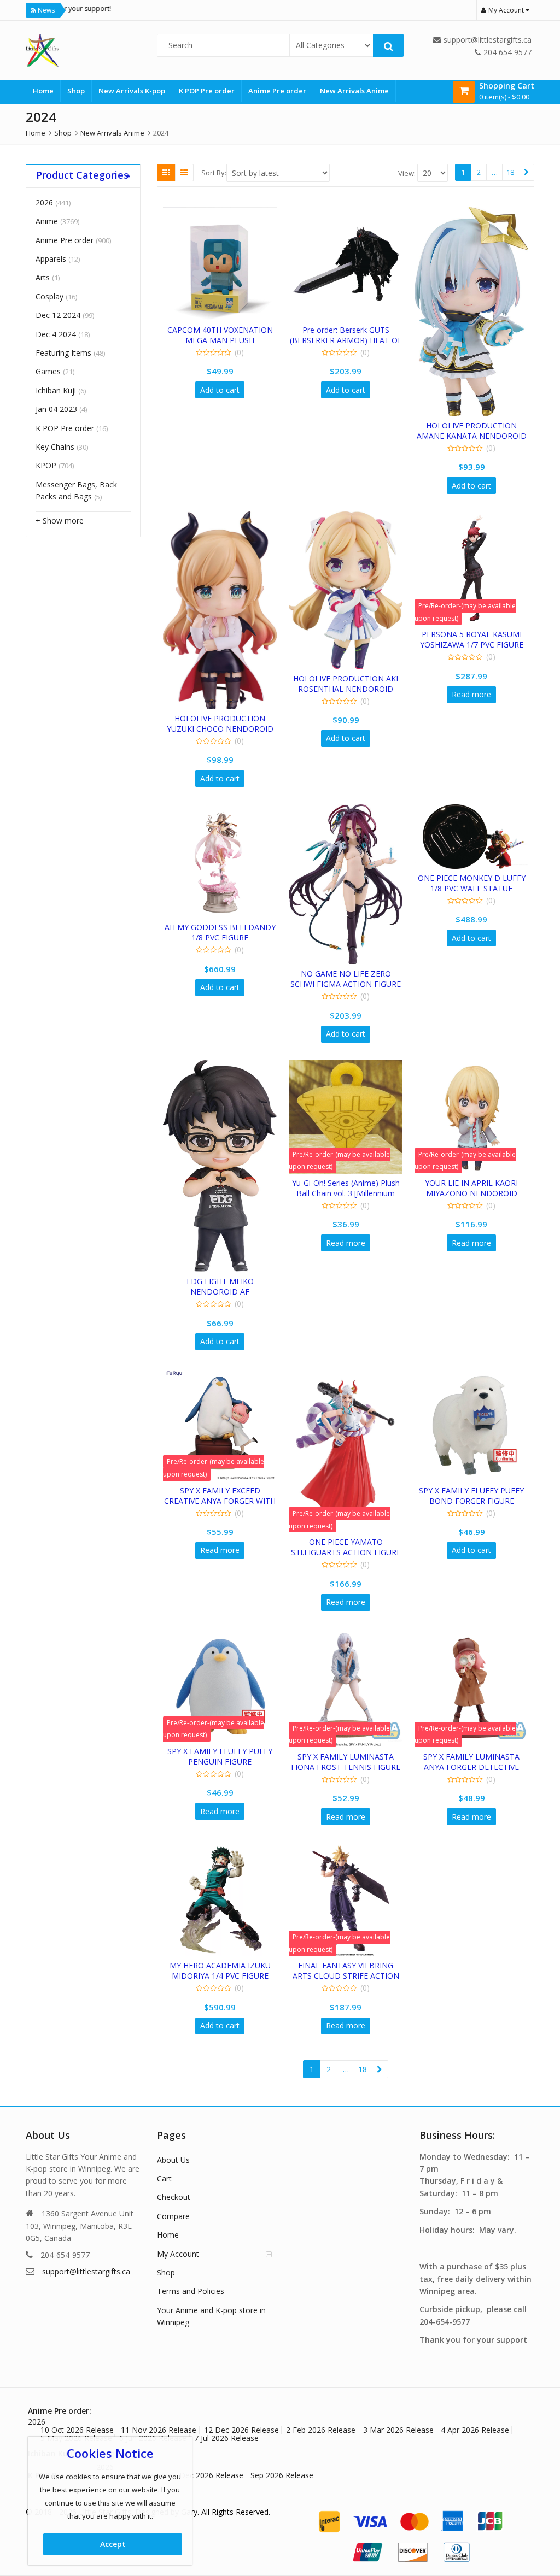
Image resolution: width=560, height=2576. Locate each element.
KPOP (46, 465)
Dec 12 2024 (58, 315)
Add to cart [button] (220, 390)
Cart (164, 2178)
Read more (471, 694)
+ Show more (60, 521)
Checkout (174, 2197)
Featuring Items (63, 353)
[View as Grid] (166, 173)
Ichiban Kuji (56, 390)
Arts (43, 277)
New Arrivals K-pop (132, 91)
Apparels (51, 259)
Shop (76, 91)
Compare (173, 2216)
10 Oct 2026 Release (77, 2430)
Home (43, 91)
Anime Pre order (277, 91)
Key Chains (55, 447)
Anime (47, 221)
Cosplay (49, 296)
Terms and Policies (191, 2291)
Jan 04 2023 (56, 409)
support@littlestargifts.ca (86, 2271)
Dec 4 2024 (56, 334)
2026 (44, 202)
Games (48, 371)
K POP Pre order (207, 91)
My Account (178, 2254)
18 (510, 172)
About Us (173, 2160)
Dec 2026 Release (211, 2475)
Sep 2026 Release (282, 2475)
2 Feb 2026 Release (321, 2430)
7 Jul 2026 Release (226, 2438)
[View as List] (184, 173)
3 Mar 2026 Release (398, 2430)
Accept (113, 2544)
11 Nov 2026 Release (159, 2430)
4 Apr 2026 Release (475, 2430)
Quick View (225, 330)
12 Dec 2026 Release (241, 2430)
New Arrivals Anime (354, 91)
